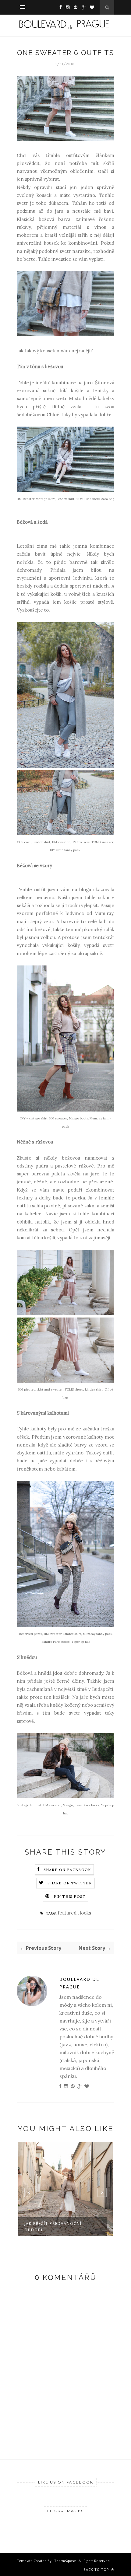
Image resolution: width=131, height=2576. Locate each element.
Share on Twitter (70, 1883)
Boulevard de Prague (79, 1983)
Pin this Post (70, 1896)
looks (85, 1913)
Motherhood (52, 2223)
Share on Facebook (67, 1870)
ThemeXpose (65, 2561)
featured (68, 1913)
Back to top (97, 2569)
